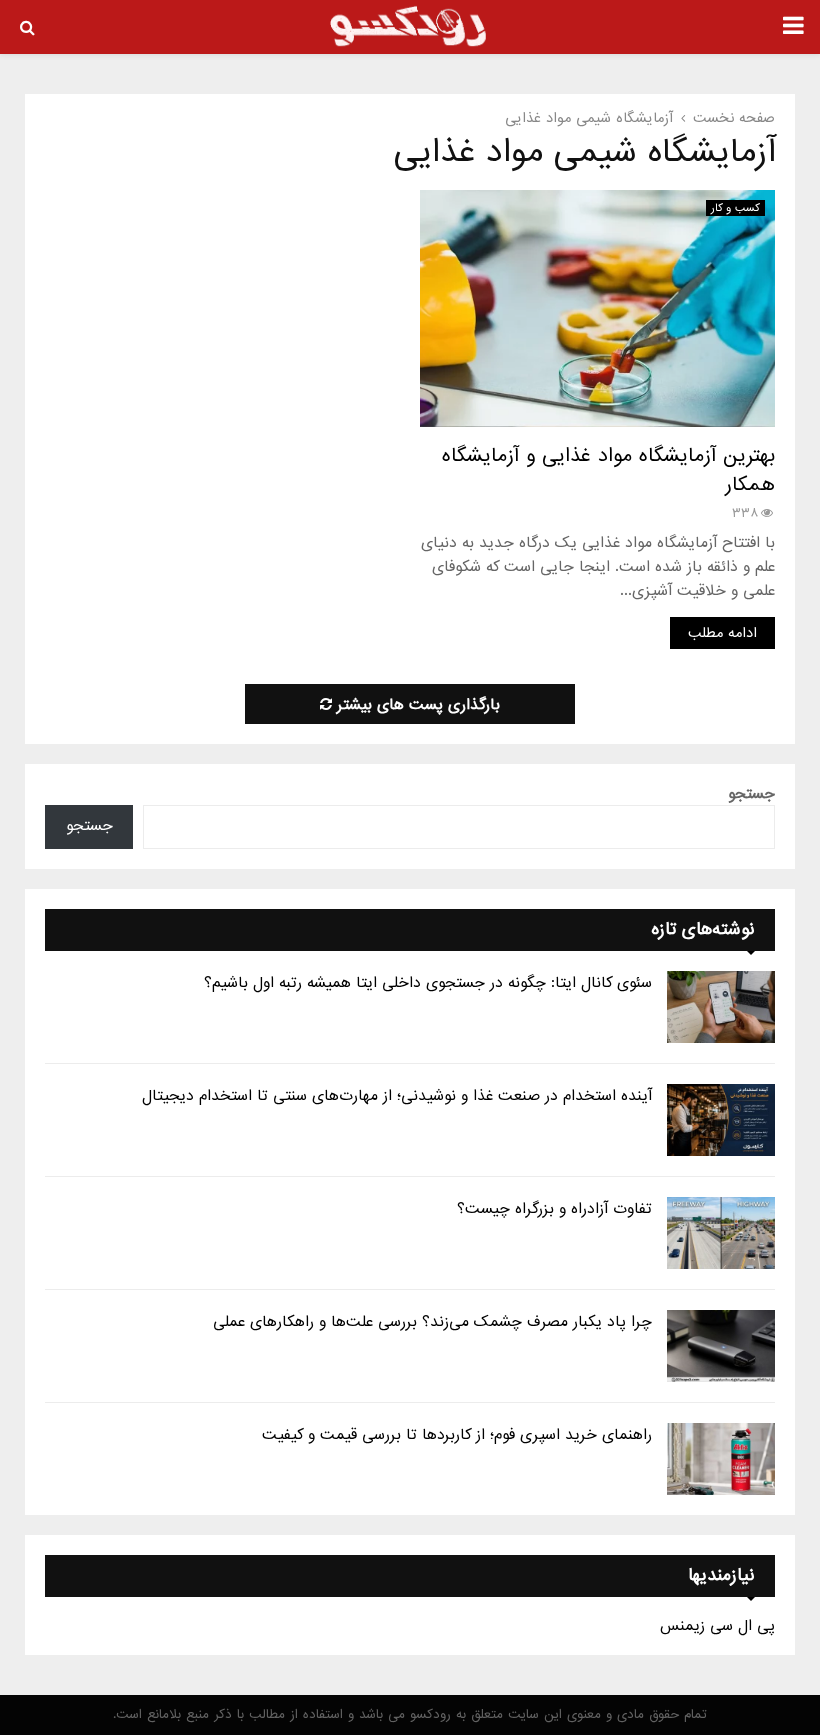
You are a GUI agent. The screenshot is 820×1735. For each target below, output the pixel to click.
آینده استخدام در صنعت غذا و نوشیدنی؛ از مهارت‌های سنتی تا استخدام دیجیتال (397, 1096)
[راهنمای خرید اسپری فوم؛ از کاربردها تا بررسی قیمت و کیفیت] (721, 1459)
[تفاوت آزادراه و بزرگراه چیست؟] (721, 1233)
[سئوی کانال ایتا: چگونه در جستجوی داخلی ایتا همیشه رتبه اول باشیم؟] (721, 1007)
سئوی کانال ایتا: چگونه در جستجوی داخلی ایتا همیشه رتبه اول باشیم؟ (428, 983)
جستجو (751, 794)
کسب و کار (735, 208)
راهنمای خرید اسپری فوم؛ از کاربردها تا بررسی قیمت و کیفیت (457, 1435)
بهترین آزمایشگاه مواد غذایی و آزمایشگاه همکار (608, 471)
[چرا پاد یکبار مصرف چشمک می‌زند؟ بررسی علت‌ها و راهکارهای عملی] (721, 1346)
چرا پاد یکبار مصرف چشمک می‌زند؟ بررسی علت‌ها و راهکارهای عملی (432, 1322)
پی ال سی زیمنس (717, 1626)
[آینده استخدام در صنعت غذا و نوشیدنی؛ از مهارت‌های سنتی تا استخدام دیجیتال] (721, 1120)
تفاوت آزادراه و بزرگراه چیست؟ (554, 1209)
